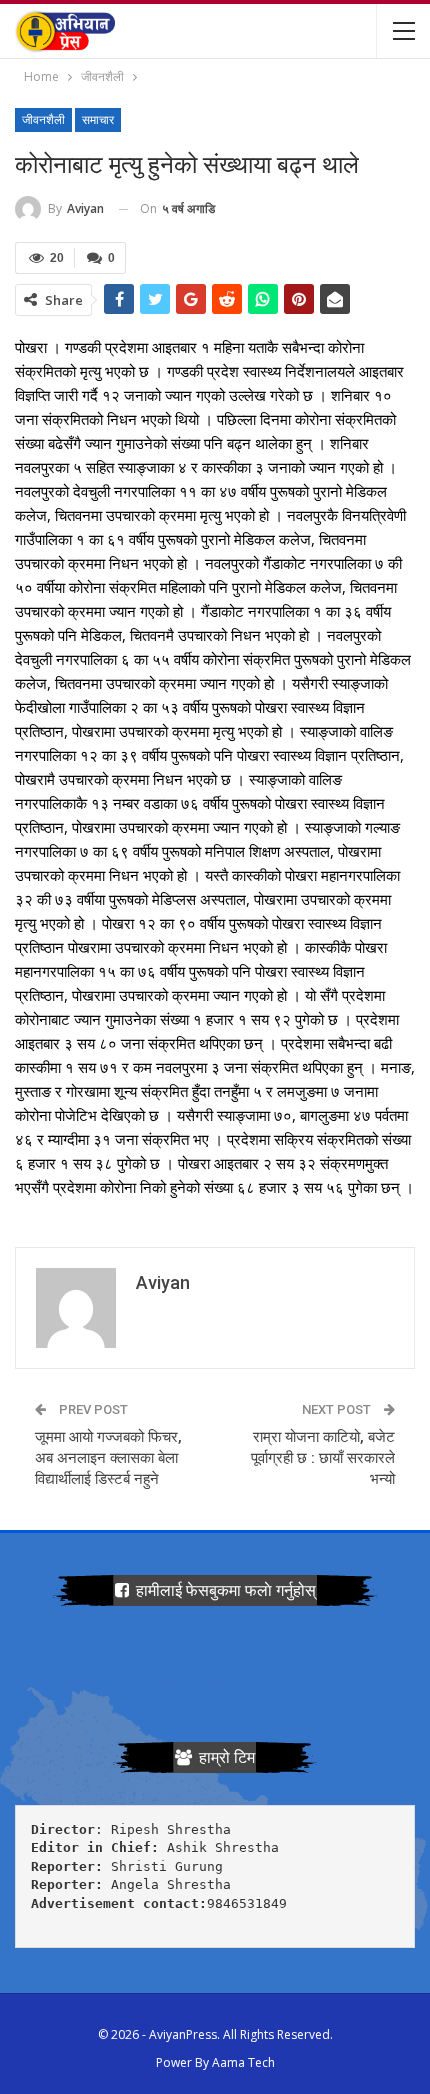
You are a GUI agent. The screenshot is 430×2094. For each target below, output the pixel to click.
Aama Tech (243, 2062)
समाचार (98, 120)
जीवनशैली (43, 120)
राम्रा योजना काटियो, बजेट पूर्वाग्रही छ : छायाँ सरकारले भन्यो (323, 1458)
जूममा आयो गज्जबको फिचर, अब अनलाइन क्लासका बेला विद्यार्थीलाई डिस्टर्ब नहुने (108, 1458)
